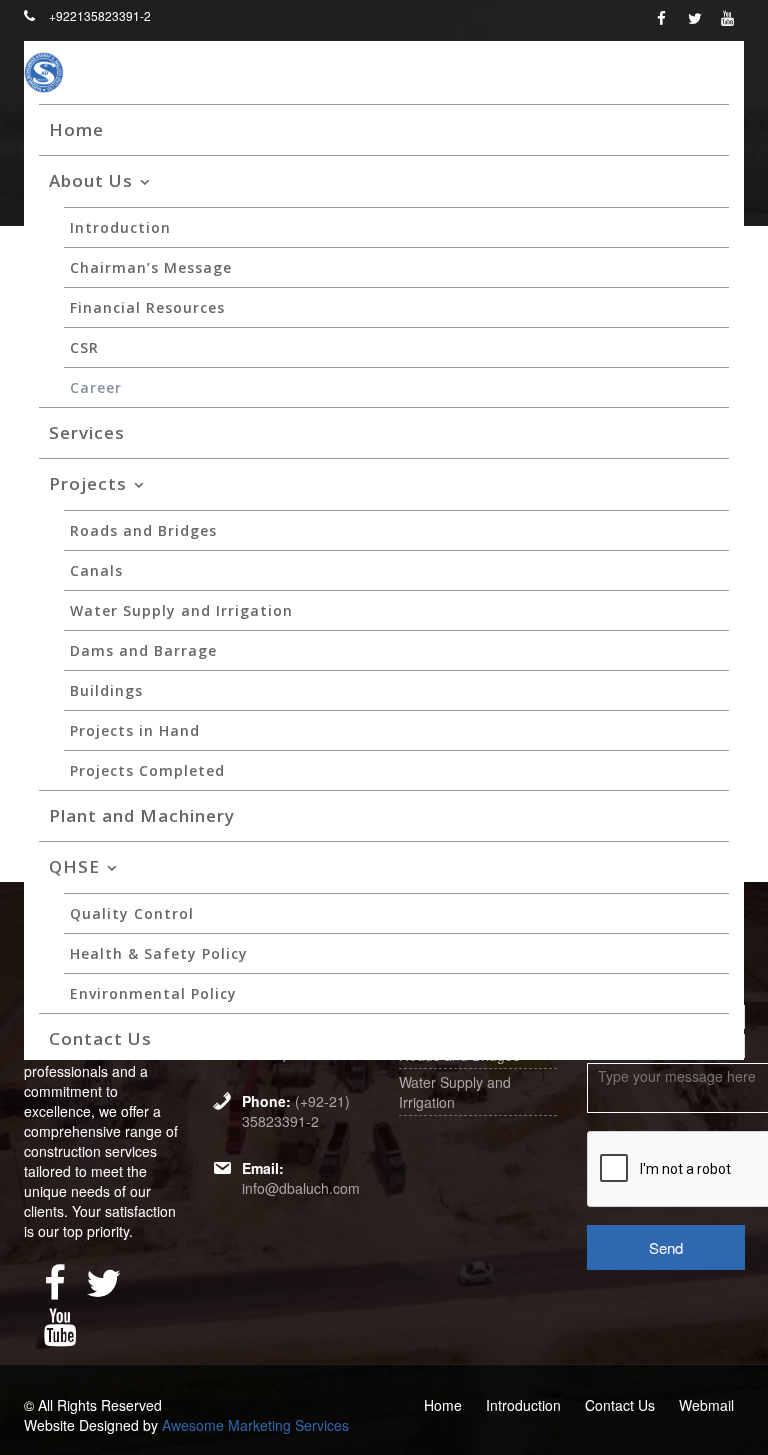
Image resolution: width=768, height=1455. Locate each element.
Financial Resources (147, 307)
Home (76, 129)
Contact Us (100, 1038)
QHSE (74, 866)
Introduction (120, 227)
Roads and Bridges (143, 530)
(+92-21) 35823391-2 (296, 1111)
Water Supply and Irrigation (181, 610)
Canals (96, 570)
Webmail (706, 1405)
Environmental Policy (153, 993)
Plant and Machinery (142, 815)
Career (96, 387)
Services (87, 432)
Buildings (106, 690)
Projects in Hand (135, 730)
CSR (84, 347)
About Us (91, 180)
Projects (88, 483)
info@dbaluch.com (301, 1188)
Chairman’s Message (151, 267)
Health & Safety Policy (159, 953)
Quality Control (132, 913)
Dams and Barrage (143, 650)
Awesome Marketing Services (255, 1425)
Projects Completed (147, 770)
